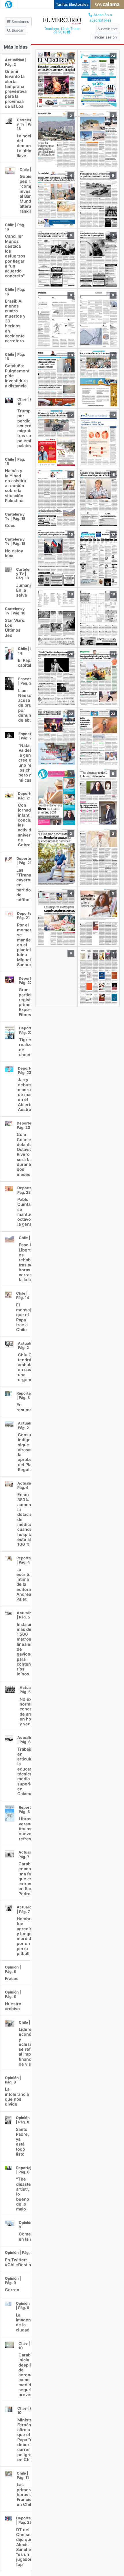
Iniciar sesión (106, 37)
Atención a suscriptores (101, 18)
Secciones (20, 22)
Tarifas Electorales (72, 4)
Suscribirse (107, 29)
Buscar (17, 30)
